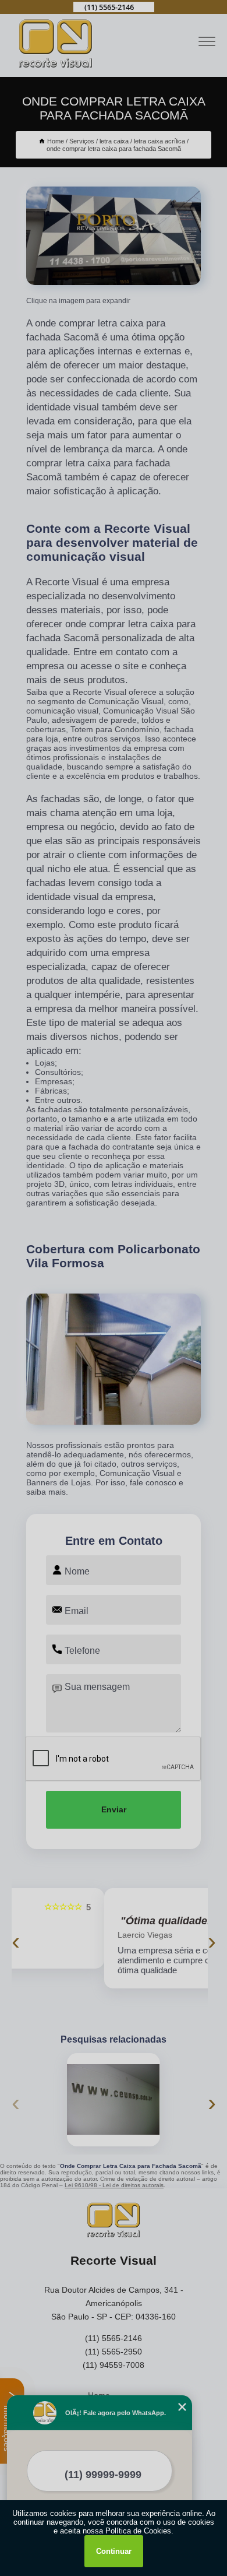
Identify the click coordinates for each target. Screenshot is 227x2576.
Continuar (114, 2551)
